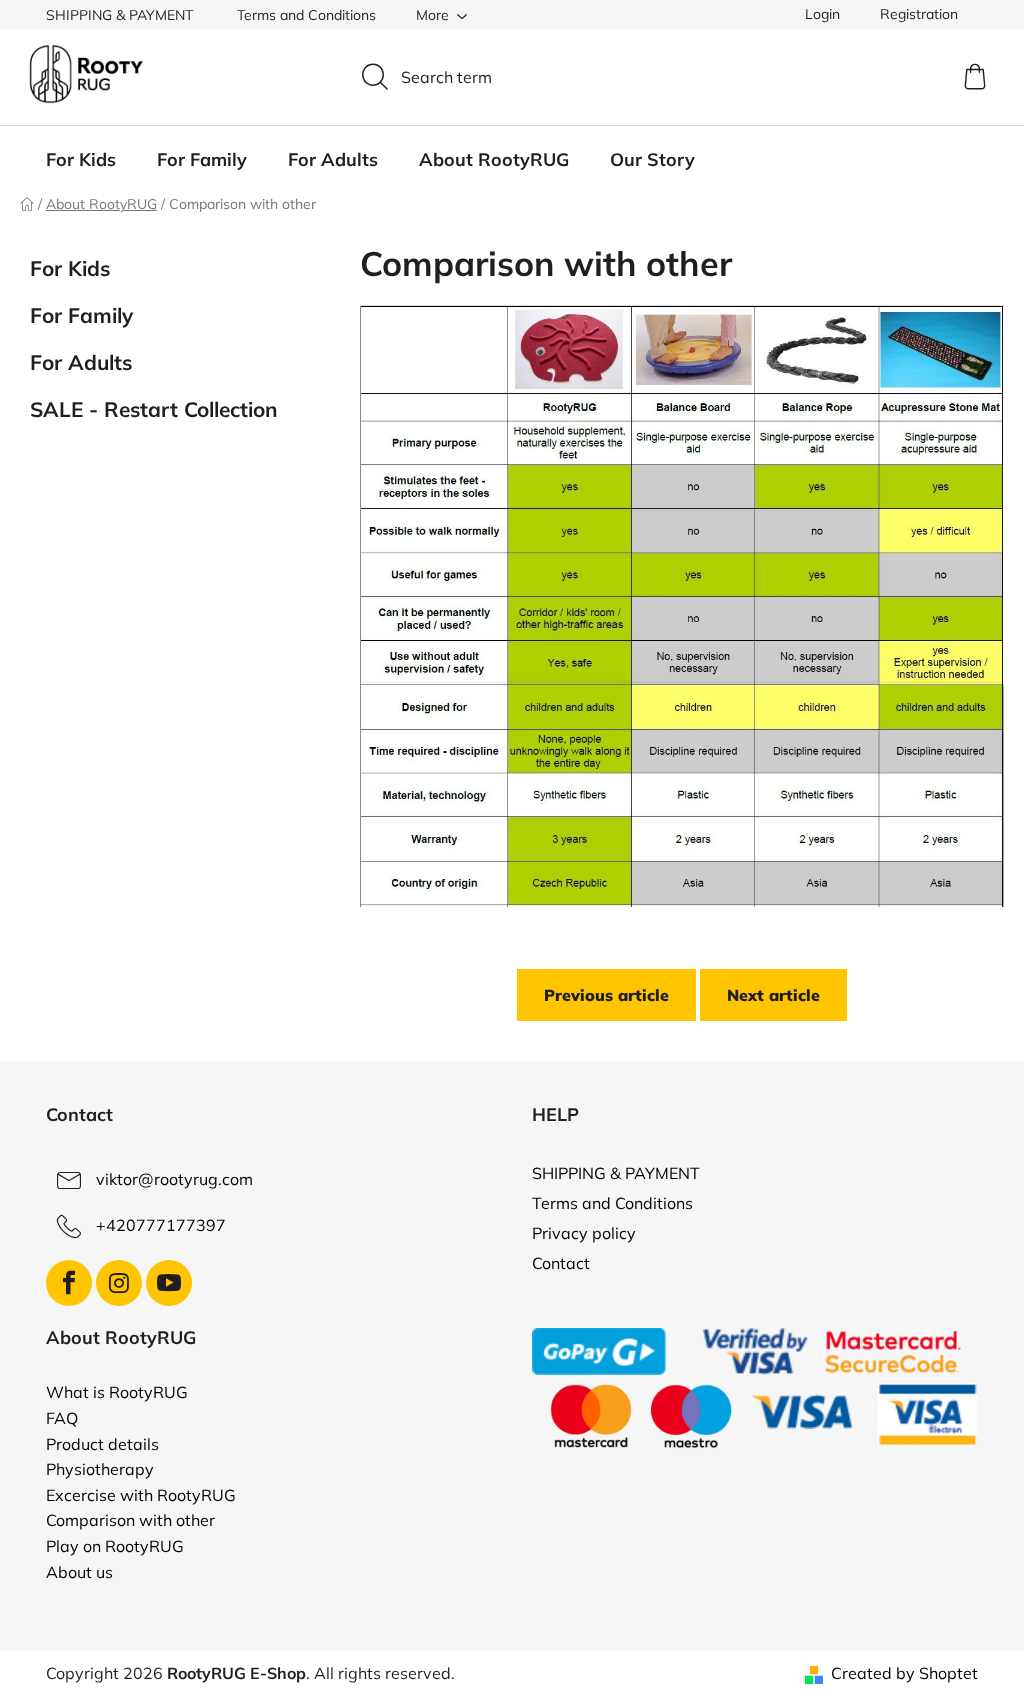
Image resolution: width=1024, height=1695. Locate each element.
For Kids (70, 268)
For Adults (81, 362)
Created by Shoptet (904, 1673)
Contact (561, 1263)
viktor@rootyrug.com (174, 1179)
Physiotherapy (100, 1470)
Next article (773, 995)
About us (79, 1573)
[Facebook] (69, 1283)
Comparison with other (130, 1521)
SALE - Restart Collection (154, 409)
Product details (102, 1445)
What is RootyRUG (117, 1393)
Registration (919, 14)
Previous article (606, 995)
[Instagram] (119, 1283)
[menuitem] (81, 160)
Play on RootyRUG (115, 1547)
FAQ (62, 1419)
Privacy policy (584, 1233)
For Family (81, 315)
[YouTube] (169, 1283)
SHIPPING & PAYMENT (119, 15)
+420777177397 (161, 1225)
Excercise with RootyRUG (141, 1496)
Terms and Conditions (306, 15)
